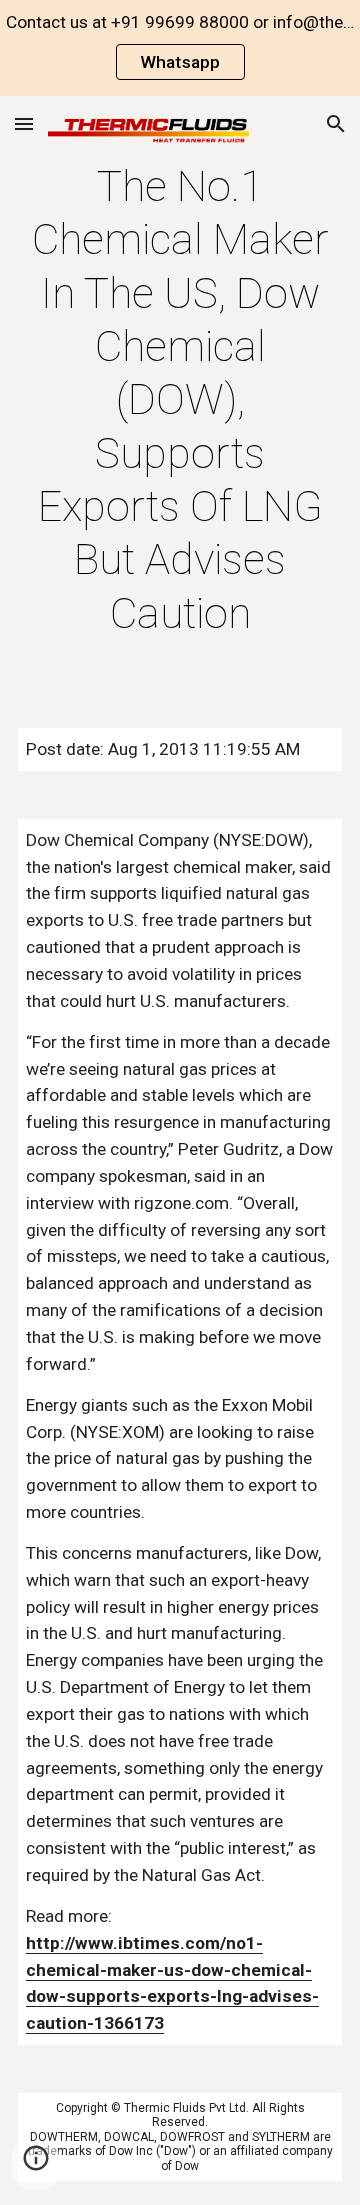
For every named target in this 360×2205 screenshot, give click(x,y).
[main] (180, 400)
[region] (180, 48)
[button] (24, 123)
